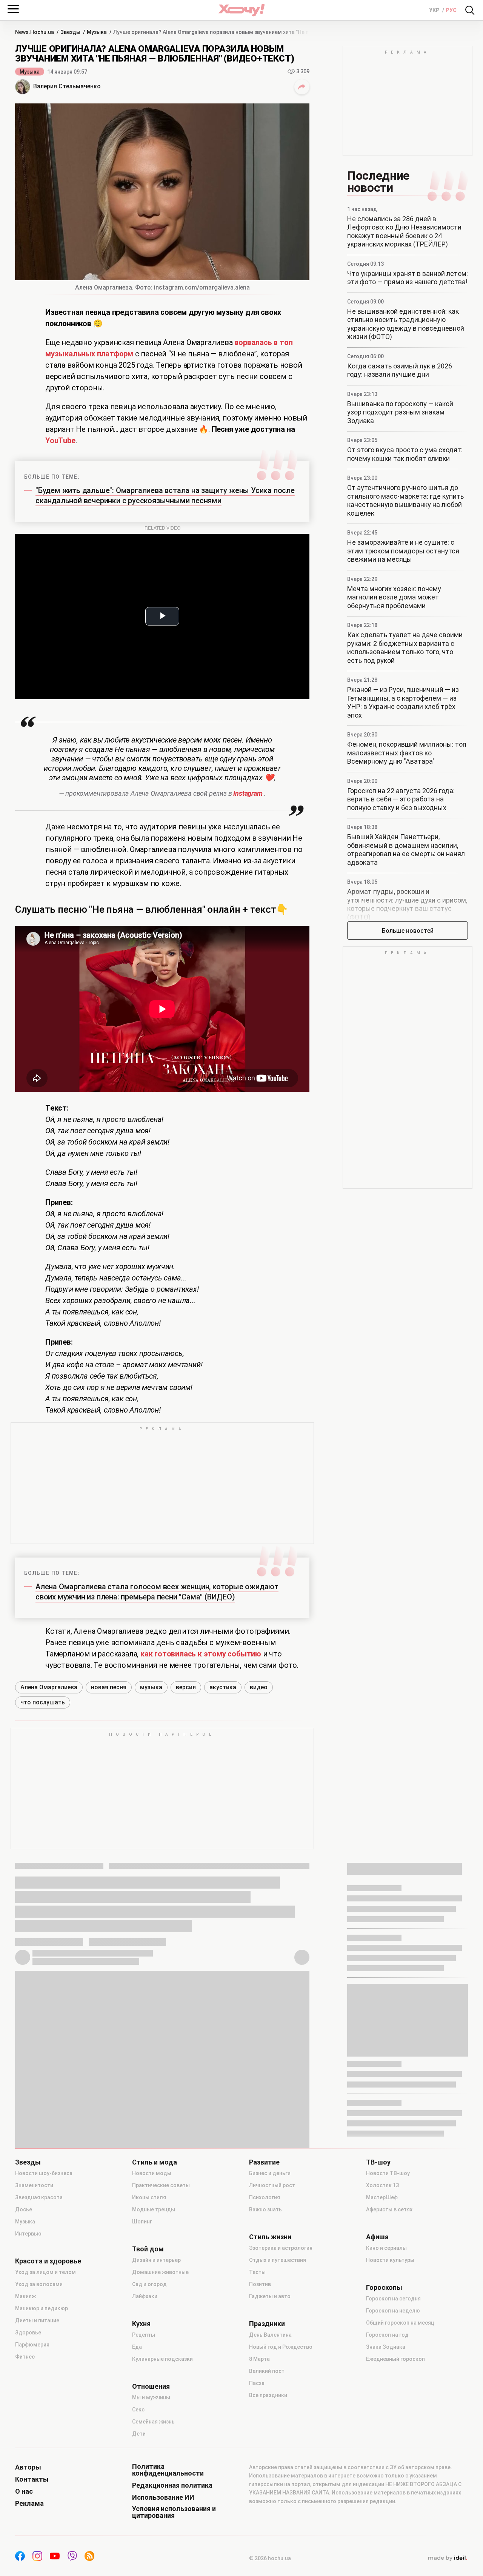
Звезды (28, 2162)
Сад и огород (149, 2284)
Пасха (257, 2383)
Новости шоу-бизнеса (44, 2173)
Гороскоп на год (387, 2335)
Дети (139, 2434)
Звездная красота (39, 2197)
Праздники (267, 2324)
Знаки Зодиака (386, 2347)
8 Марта (259, 2359)
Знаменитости (34, 2185)
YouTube (60, 441)
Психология (265, 2197)
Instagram (248, 793)
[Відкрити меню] (13, 9)
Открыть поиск (470, 10)
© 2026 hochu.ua (270, 2558)
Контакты (32, 2479)
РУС (451, 10)
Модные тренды (154, 2209)
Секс (138, 2410)
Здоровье (28, 2333)
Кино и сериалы (386, 2248)
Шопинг (142, 2222)
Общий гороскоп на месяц (400, 2323)
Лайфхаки (145, 2296)
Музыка (30, 72)
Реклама (29, 2504)
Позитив (260, 2284)
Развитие (264, 2162)
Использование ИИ (163, 2497)
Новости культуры (390, 2260)
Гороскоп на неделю (393, 2311)
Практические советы (161, 2185)
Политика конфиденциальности (168, 2470)
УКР (435, 10)
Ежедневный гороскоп (395, 2359)
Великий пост (267, 2371)
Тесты (257, 2272)
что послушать (43, 1702)
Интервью (28, 2234)
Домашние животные (160, 2272)
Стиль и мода (155, 2162)
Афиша (377, 2237)
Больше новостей (408, 931)
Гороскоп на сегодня (393, 2299)
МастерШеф (382, 2197)
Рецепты (144, 2335)
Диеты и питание (37, 2320)
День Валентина (270, 2335)
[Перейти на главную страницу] (241, 10)
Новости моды (152, 2173)
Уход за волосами (39, 2284)
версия (186, 1687)
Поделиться (302, 87)
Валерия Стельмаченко (67, 86)
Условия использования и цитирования (174, 2512)
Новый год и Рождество (281, 2347)
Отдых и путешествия (278, 2260)
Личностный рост (272, 2185)
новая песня (109, 1687)
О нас (24, 2491)
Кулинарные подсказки (162, 2359)
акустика (223, 1687)
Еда (137, 2347)
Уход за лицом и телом (45, 2272)
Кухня (141, 2324)
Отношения (151, 2386)
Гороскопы (384, 2288)
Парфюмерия (32, 2345)
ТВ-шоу (378, 2162)
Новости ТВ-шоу (388, 2173)
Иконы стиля (149, 2197)
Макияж (25, 2296)
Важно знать (265, 2209)
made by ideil (448, 2558)
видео (259, 1687)
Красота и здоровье (48, 2261)
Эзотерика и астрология (281, 2248)
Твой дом (148, 2249)
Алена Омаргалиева (49, 1687)
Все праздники (268, 2395)
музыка (151, 1687)
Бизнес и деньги (270, 2173)
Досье (24, 2209)
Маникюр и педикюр (42, 2308)
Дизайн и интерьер (156, 2260)
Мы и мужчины (151, 2397)
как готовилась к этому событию (201, 1654)
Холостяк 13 (382, 2185)
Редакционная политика (172, 2485)
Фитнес (25, 2357)
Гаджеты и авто (270, 2296)
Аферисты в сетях (389, 2209)
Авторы (28, 2467)
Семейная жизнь (153, 2422)
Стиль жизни (270, 2237)
